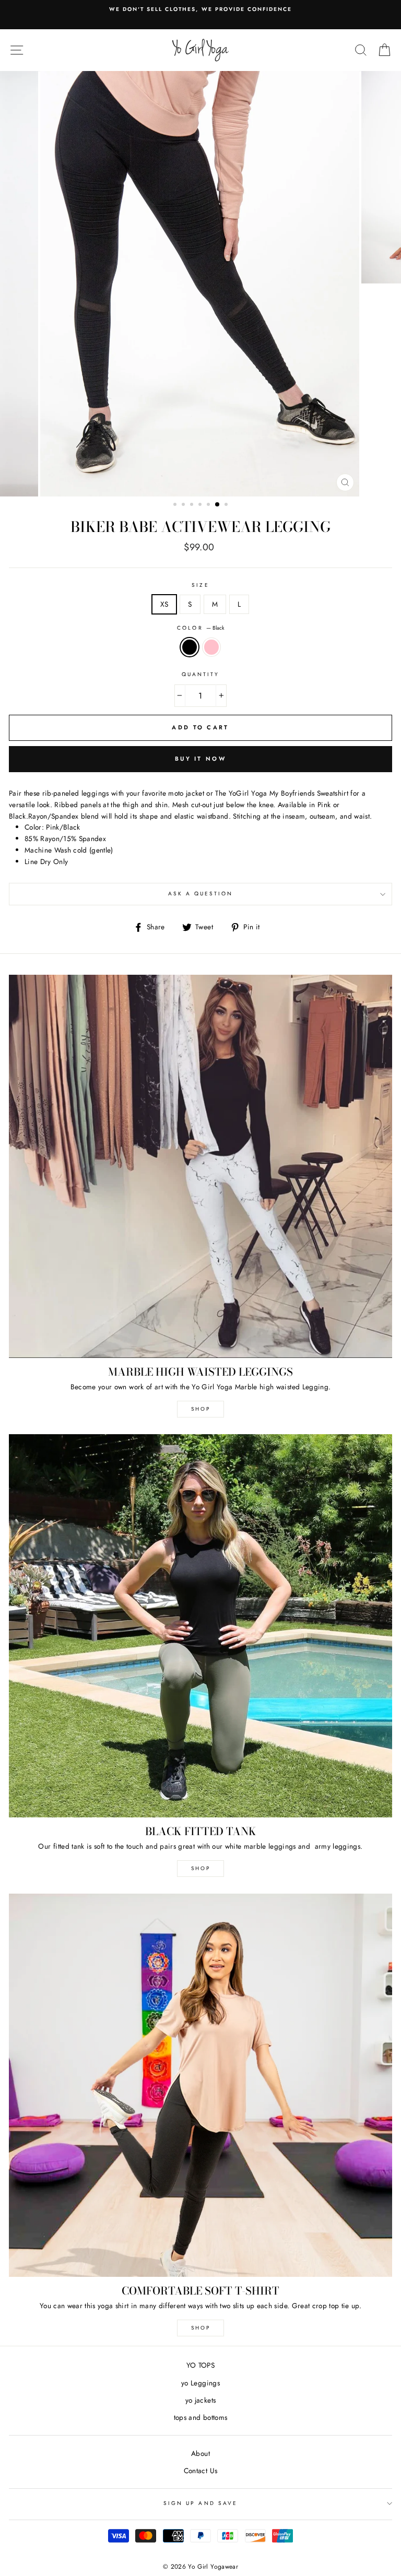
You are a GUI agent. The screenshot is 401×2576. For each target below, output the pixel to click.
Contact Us (200, 2471)
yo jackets (200, 2400)
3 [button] (193, 505)
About (200, 2453)
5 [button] (209, 505)
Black (190, 647)
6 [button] (218, 505)
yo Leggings (200, 2383)
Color (200, 628)
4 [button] (201, 505)
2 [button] (184, 505)
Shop (201, 2328)
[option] (200, 15)
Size (200, 585)
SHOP (201, 1409)
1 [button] (176, 505)
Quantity (200, 674)
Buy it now (200, 759)
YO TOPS (200, 2365)
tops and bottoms (200, 2417)
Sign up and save (200, 2503)
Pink (211, 647)
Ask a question (201, 894)
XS (164, 604)
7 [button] (227, 505)
